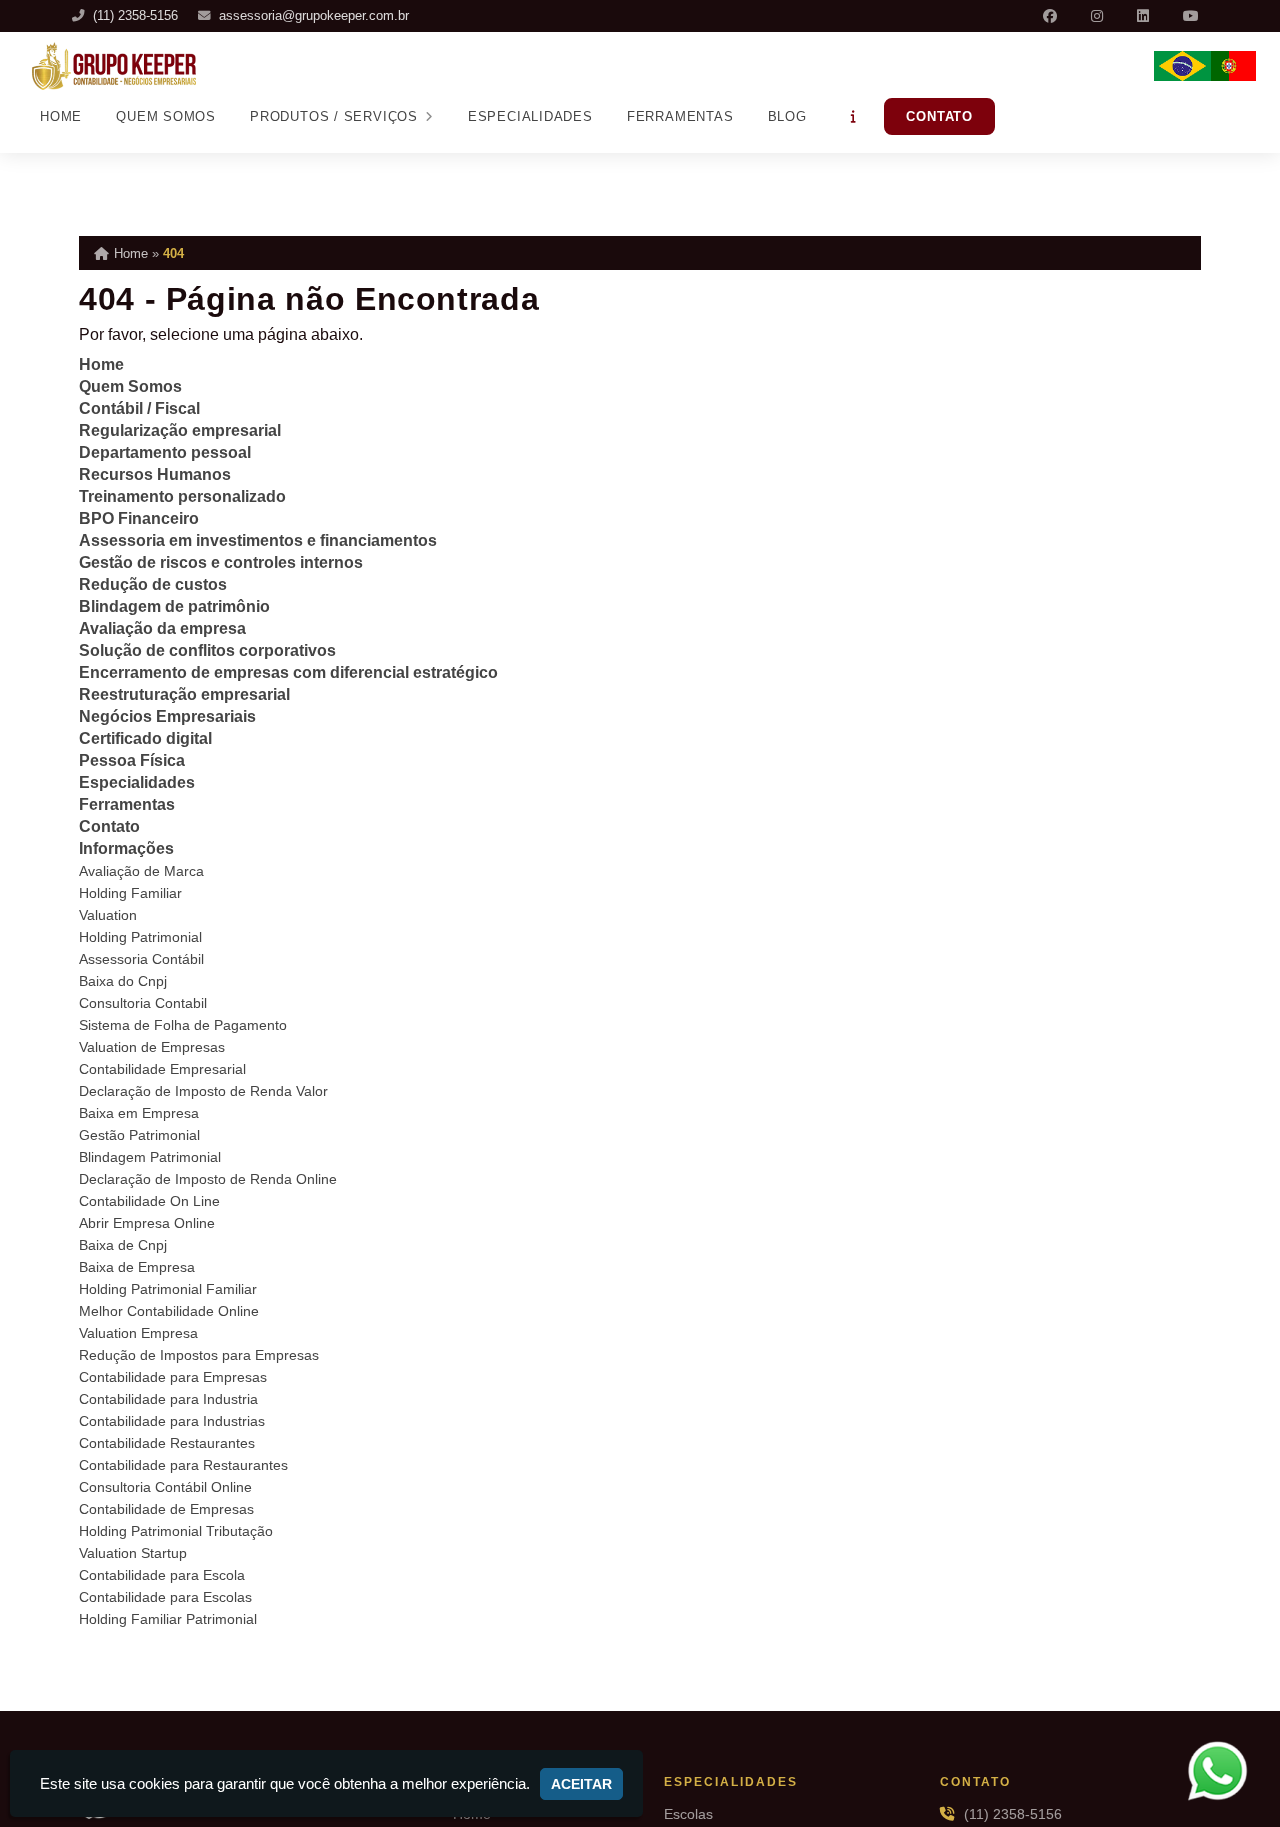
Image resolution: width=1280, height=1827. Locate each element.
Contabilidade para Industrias (172, 1421)
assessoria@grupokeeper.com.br (314, 16)
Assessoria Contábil (141, 959)
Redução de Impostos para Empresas (199, 1355)
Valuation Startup (133, 1553)
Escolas (688, 1814)
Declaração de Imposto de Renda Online (208, 1179)
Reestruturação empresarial (184, 694)
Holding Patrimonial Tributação (176, 1531)
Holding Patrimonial (140, 937)
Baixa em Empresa (139, 1113)
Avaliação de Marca (141, 871)
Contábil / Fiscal (139, 408)
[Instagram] (1099, 16)
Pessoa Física (132, 760)
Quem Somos (166, 116)
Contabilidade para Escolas (165, 1597)
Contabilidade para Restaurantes (183, 1465)
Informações (126, 848)
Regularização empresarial (180, 430)
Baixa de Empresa (137, 1267)
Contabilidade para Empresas (173, 1377)
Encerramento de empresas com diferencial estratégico (288, 672)
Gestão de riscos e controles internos (221, 562)
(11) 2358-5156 (135, 16)
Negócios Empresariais (167, 716)
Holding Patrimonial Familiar (168, 1289)
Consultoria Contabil (143, 1003)
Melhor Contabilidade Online (169, 1311)
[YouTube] (1193, 16)
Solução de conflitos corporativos (207, 650)
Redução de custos (153, 584)
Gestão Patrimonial (139, 1135)
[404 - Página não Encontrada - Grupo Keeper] (114, 66)
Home (61, 116)
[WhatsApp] (1230, 1770)
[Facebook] (1052, 16)
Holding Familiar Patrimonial (168, 1619)
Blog (787, 116)
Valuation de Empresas (152, 1047)
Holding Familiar (130, 893)
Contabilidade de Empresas (166, 1509)
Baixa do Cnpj (123, 981)
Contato (939, 116)
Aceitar (581, 1784)
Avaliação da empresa (162, 628)
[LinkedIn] (1145, 16)
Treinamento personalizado (182, 496)
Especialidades (530, 116)
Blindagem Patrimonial (150, 1157)
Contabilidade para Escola (162, 1575)
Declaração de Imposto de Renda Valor (203, 1091)
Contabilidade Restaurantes (167, 1443)
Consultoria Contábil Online (165, 1487)
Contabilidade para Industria (168, 1399)
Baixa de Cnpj (123, 1245)
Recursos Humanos (155, 474)
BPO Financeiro (139, 518)
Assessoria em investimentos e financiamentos (258, 540)
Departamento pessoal (165, 452)
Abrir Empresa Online (147, 1223)
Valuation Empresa (138, 1333)
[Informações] (854, 116)
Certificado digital (145, 738)
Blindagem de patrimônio (174, 606)
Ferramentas (680, 116)
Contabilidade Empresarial (162, 1069)
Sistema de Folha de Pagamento (183, 1025)
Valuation (108, 915)
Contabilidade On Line (149, 1201)
